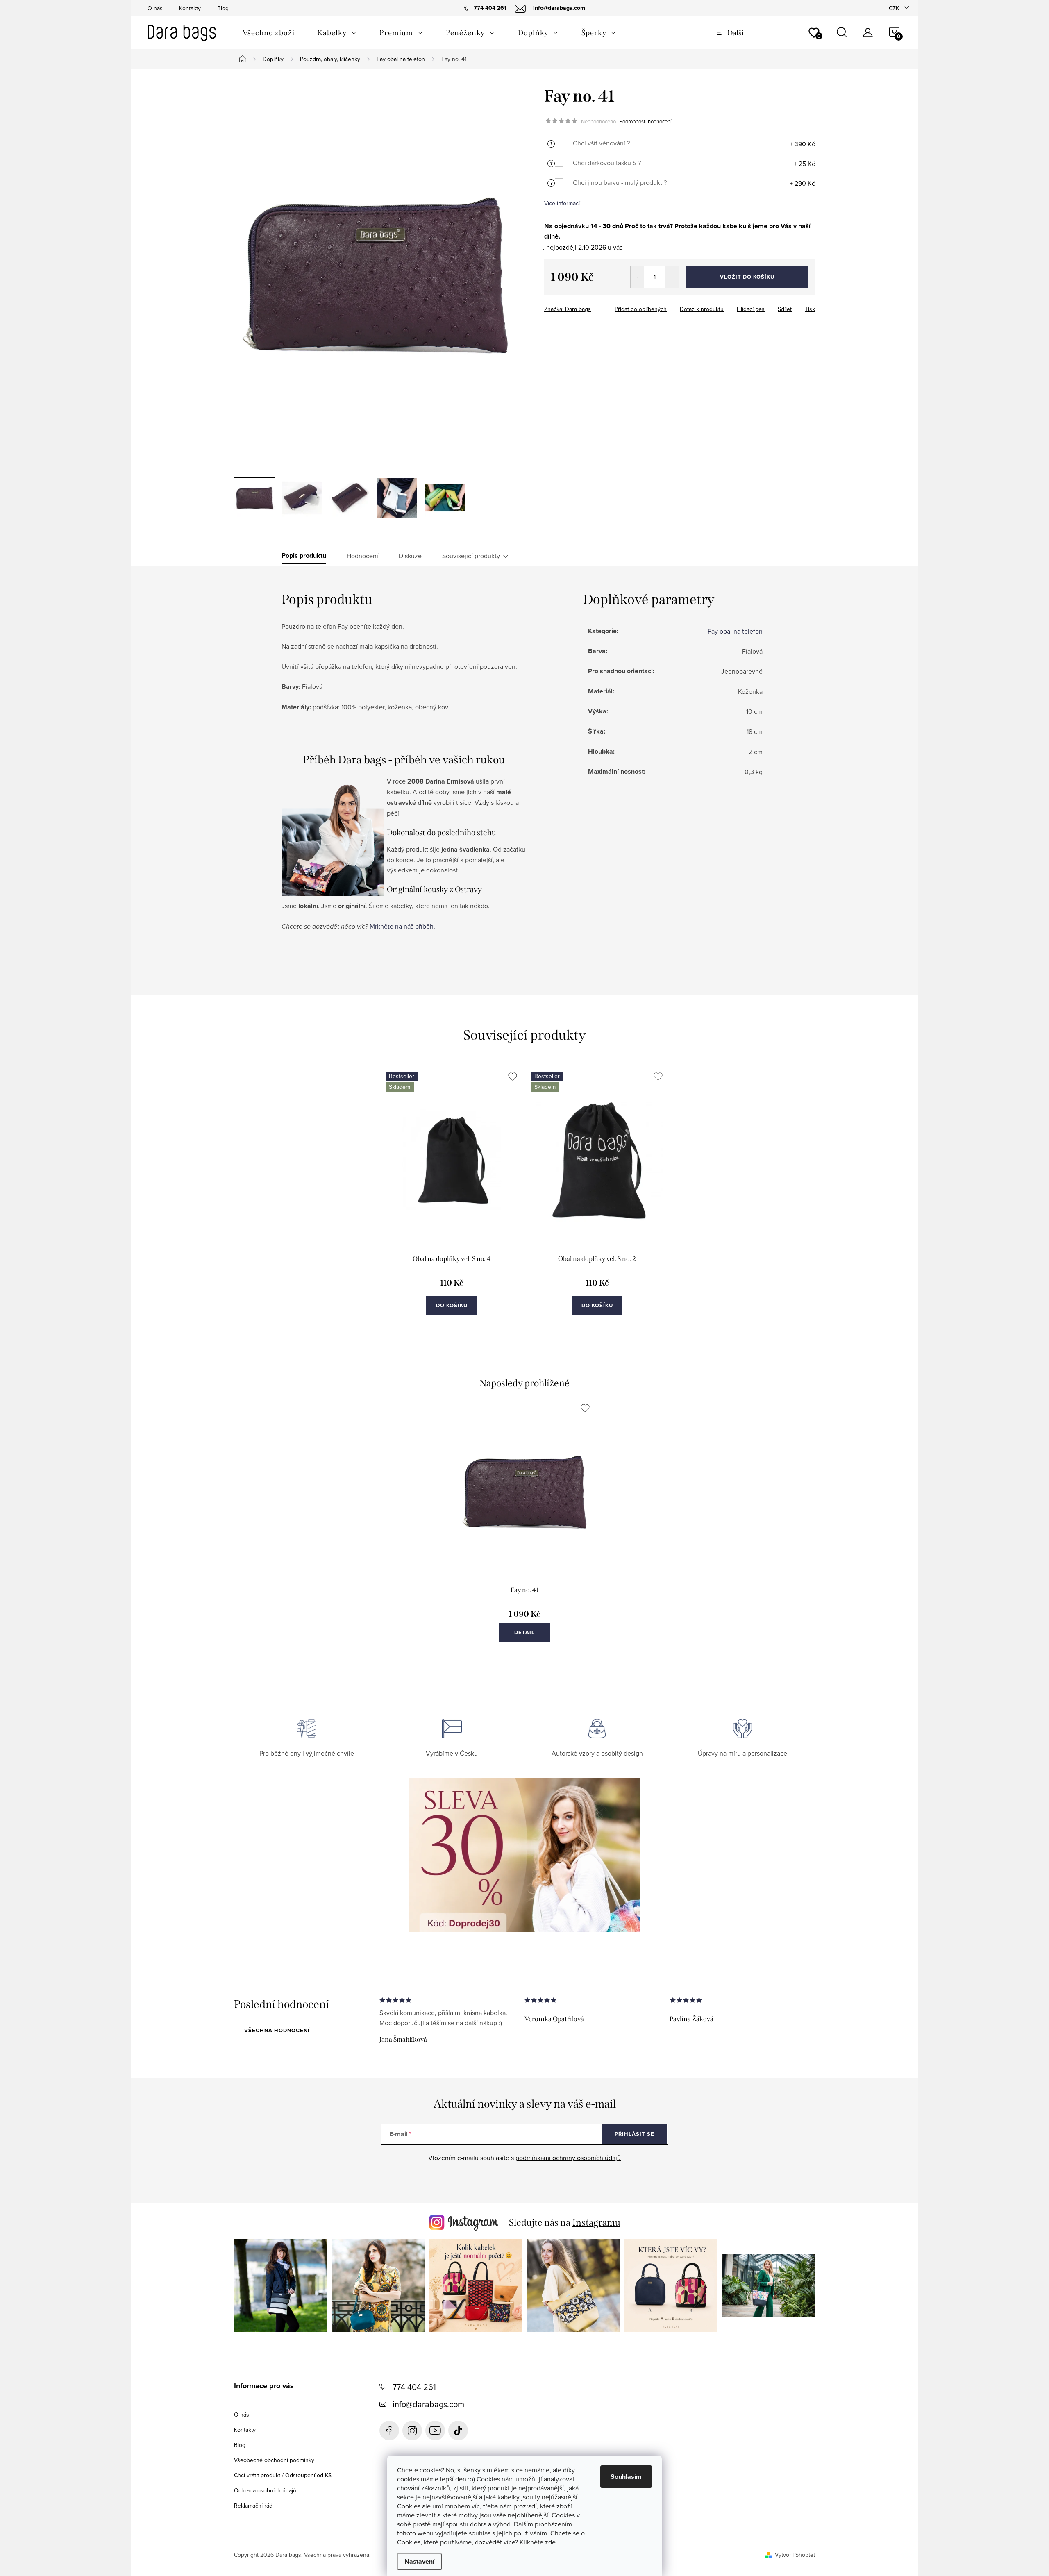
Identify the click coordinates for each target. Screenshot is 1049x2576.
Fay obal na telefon (735, 631)
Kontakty (190, 8)
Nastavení (419, 2561)
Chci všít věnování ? (601, 143)
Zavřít (589, 307)
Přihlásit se (635, 2134)
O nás (155, 8)
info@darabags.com (428, 2404)
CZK (894, 8)
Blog (223, 8)
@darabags (458, 2431)
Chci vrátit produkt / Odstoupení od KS (283, 2475)
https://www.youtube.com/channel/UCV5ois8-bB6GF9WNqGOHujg (435, 2431)
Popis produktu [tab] (304, 556)
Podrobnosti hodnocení (645, 121)
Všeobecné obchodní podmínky (274, 2460)
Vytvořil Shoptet (795, 2555)
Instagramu (596, 2222)
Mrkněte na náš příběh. (402, 926)
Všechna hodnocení (277, 2030)
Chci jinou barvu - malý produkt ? (620, 182)
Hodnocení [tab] (362, 556)
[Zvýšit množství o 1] (672, 277)
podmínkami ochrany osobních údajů (568, 2158)
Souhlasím (626, 2477)
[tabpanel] (452, 1202)
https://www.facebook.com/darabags (389, 2431)
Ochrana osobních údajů (265, 2490)
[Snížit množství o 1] (637, 277)
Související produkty (471, 556)
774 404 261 (414, 2387)
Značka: (568, 309)
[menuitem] (268, 33)
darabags (412, 2431)
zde (550, 2542)
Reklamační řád (253, 2506)
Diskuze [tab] (410, 556)
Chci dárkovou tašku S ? (607, 163)
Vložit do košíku (747, 277)
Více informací (562, 203)
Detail (524, 1632)
